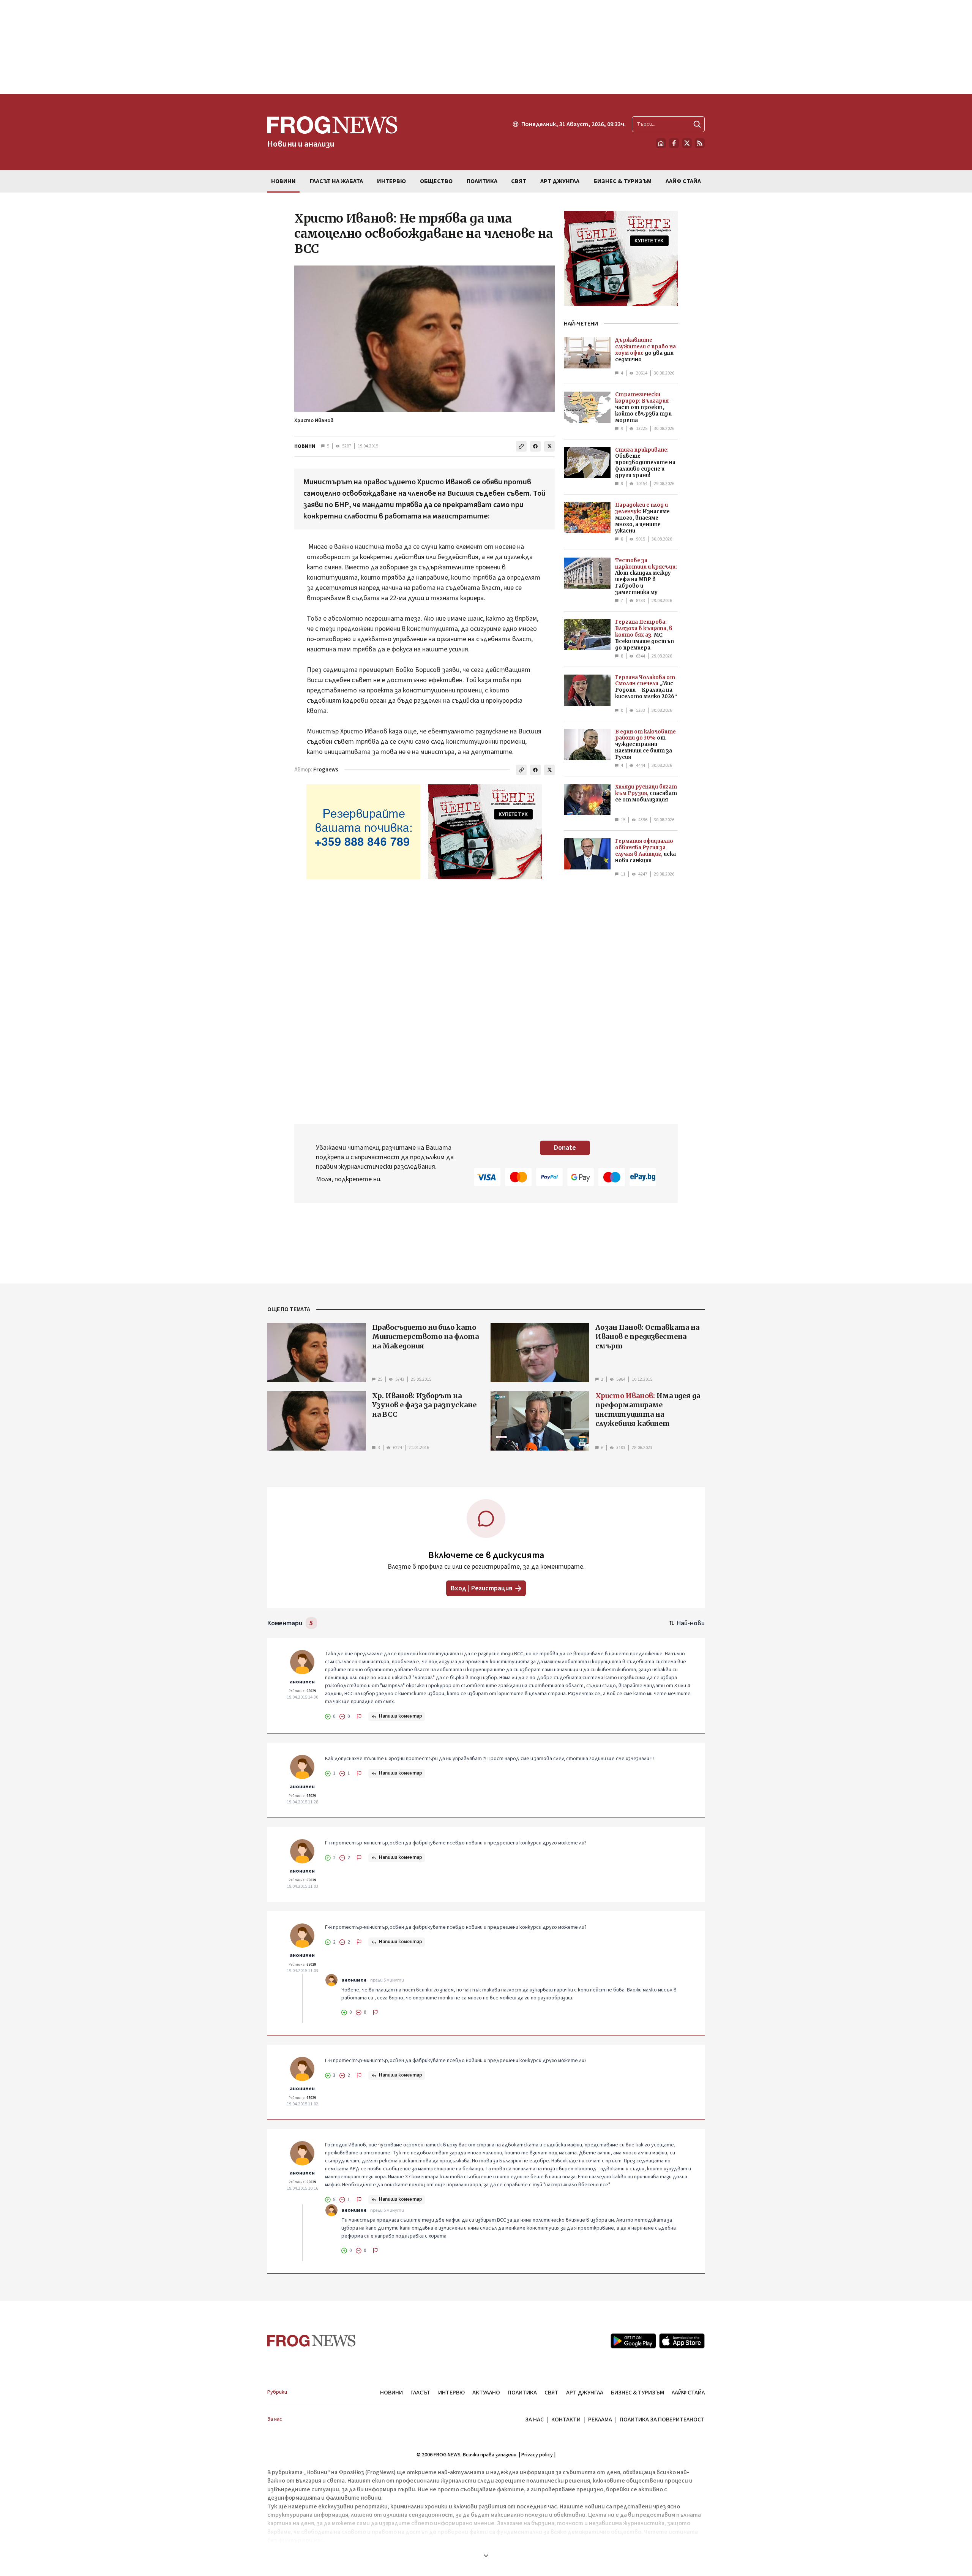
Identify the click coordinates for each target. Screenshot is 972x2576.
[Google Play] (633, 2341)
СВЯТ (551, 2393)
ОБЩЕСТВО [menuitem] (436, 181)
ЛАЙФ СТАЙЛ (688, 2393)
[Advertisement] (486, 47)
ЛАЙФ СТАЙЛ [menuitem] (683, 181)
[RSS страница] (700, 143)
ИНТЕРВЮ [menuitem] (391, 181)
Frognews (326, 770)
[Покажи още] (486, 2555)
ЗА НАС (534, 2420)
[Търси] (697, 124)
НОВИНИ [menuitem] (283, 181)
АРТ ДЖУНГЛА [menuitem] (560, 181)
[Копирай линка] (521, 446)
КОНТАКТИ (566, 2420)
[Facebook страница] (674, 143)
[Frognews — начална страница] (312, 2341)
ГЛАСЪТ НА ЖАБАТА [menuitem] (336, 181)
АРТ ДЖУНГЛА (585, 2393)
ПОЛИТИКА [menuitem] (482, 181)
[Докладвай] (359, 1716)
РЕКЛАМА (600, 2420)
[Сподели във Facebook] (535, 446)
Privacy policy (537, 2455)
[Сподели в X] (549, 446)
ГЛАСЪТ (421, 2393)
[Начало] (661, 143)
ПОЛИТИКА (522, 2393)
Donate (565, 1148)
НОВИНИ (305, 446)
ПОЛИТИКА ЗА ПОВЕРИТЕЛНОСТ (662, 2420)
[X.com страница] (687, 143)
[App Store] (682, 2341)
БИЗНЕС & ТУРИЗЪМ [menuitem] (622, 181)
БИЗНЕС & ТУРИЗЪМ (637, 2393)
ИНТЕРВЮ (451, 2393)
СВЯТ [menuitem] (519, 181)
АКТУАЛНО (486, 2393)
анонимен (302, 1682)
